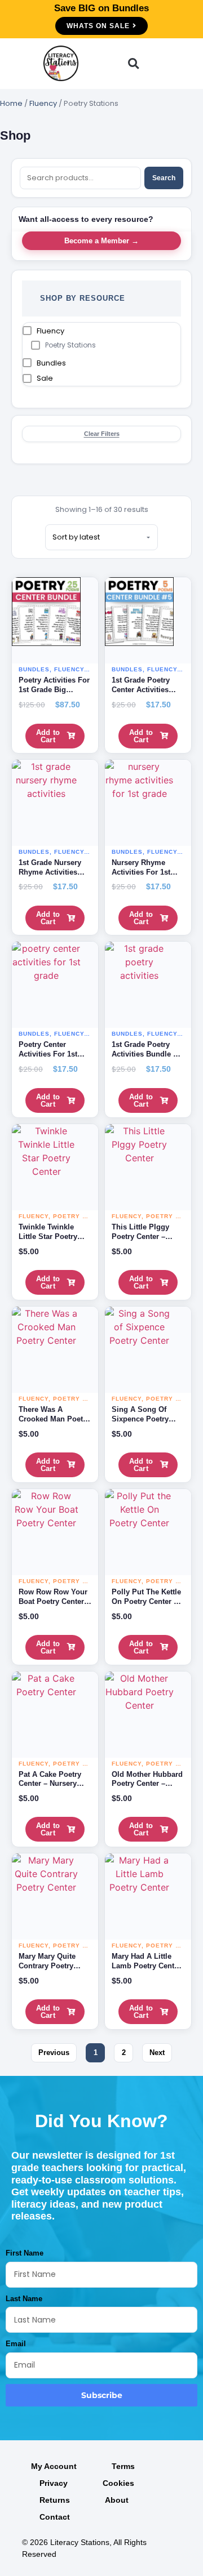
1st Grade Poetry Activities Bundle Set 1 (148, 1054)
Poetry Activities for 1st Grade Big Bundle (54, 690)
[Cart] (150, 63)
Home (11, 103)
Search (164, 178)
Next (157, 2053)
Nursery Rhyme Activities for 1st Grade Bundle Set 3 (145, 872)
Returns (55, 2500)
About (117, 2500)
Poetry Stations (70, 345)
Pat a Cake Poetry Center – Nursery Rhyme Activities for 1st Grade (55, 1789)
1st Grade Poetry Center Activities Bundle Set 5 (141, 690)
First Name (25, 2253)
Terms (123, 2466)
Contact (55, 2517)
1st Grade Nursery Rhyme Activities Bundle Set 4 (50, 872)
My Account (54, 2466)
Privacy (54, 2483)
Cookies (118, 2483)
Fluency (43, 103)
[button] (97, 64)
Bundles (51, 363)
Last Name (24, 2299)
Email (16, 2344)
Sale (45, 378)
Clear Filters (102, 434)
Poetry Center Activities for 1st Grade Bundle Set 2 (52, 1054)
